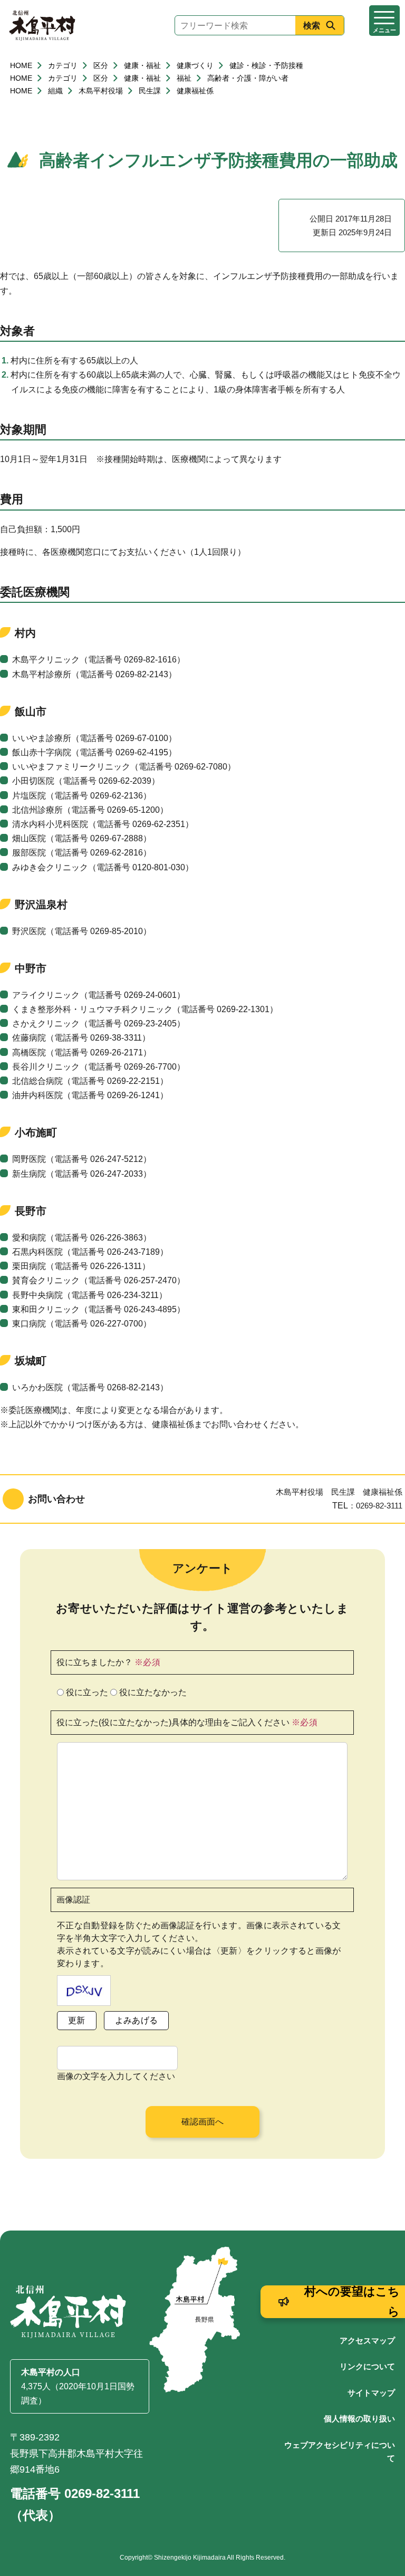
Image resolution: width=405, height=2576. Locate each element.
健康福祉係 (195, 91)
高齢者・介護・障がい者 (248, 78)
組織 (55, 91)
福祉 (184, 78)
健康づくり (195, 65)
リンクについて (367, 2366)
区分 (101, 65)
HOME (21, 65)
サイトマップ (371, 2393)
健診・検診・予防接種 (266, 65)
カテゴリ (63, 65)
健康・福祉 (142, 65)
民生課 (150, 91)
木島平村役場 (101, 91)
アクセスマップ (367, 2340)
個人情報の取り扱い (359, 2419)
